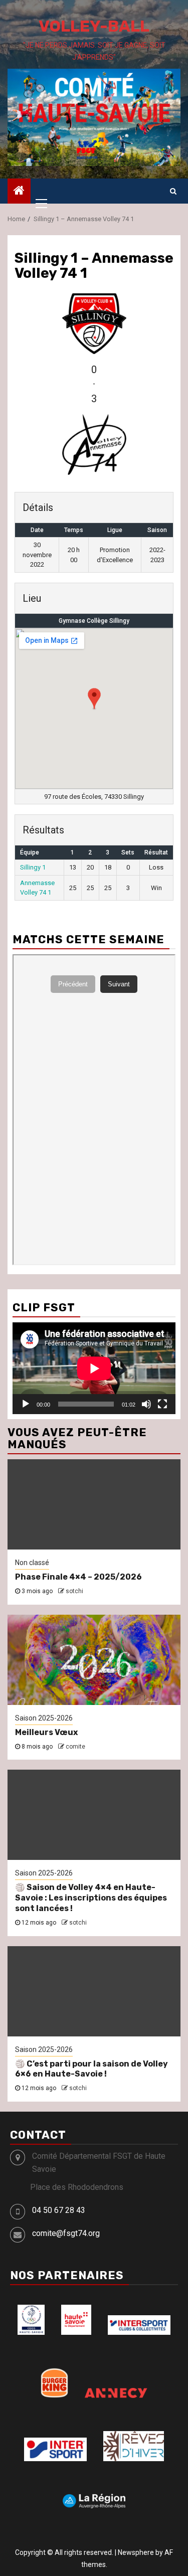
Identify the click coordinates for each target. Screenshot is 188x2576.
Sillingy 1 (33, 867)
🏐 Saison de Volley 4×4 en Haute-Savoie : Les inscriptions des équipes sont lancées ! (91, 1898)
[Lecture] (26, 1404)
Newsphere (136, 2552)
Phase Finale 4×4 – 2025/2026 (78, 1577)
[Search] (173, 191)
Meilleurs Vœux (46, 1732)
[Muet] (146, 1404)
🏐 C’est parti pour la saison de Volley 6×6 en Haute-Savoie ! (91, 2069)
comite (75, 1747)
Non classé (32, 1563)
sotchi (74, 1591)
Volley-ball (94, 26)
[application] (94, 1368)
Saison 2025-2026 (44, 1718)
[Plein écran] (162, 1404)
